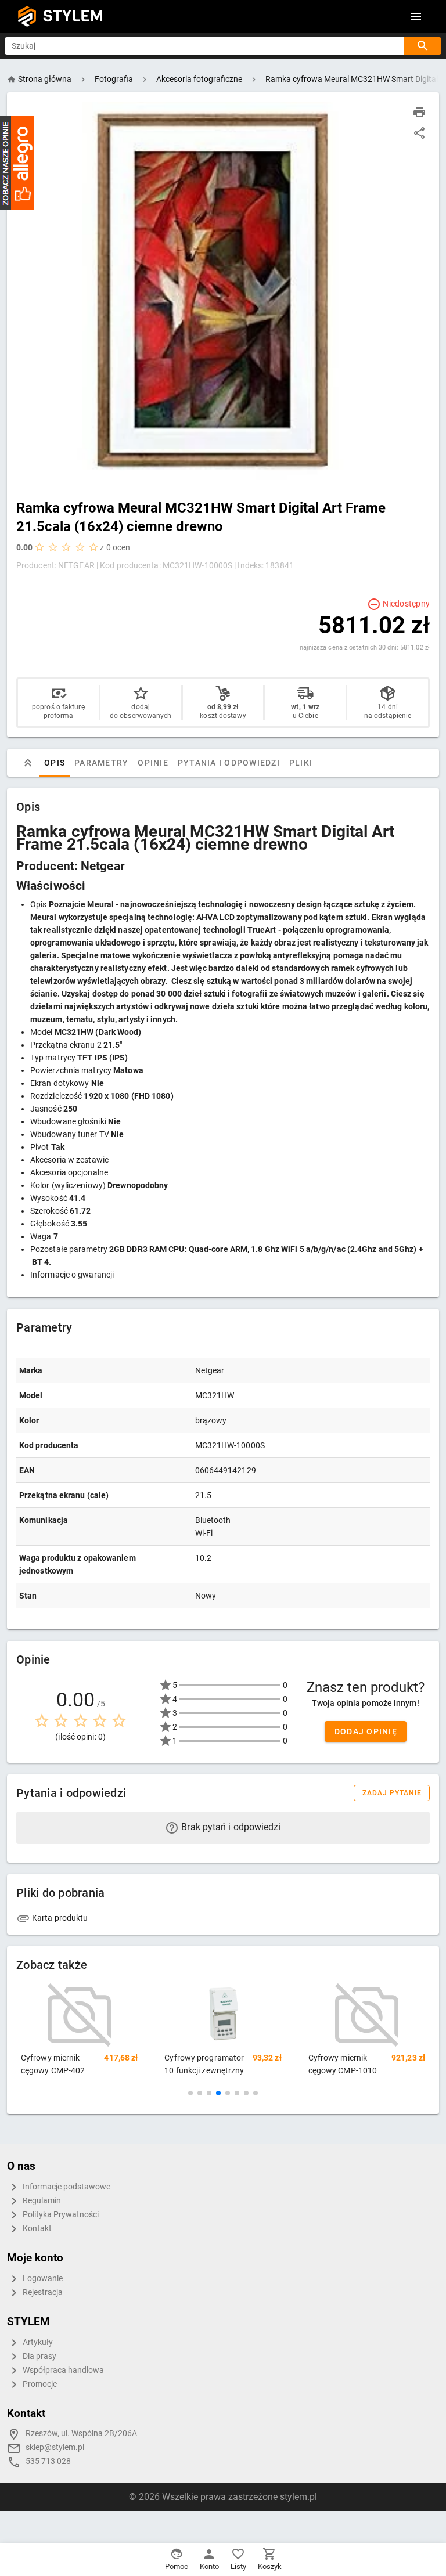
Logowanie (42, 2279)
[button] (190, 2093)
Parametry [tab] (101, 763)
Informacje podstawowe (66, 2187)
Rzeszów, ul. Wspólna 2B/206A (81, 2434)
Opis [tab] (55, 763)
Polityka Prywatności (60, 2215)
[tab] (28, 763)
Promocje (39, 2384)
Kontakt (36, 2229)
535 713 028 (48, 2461)
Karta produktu (59, 1918)
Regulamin (41, 2201)
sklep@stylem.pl (55, 2447)
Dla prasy (39, 2356)
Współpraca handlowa (62, 2370)
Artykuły (37, 2342)
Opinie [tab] (153, 763)
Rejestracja (42, 2292)
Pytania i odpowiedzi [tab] (229, 763)
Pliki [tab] (301, 763)
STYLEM (73, 16)
